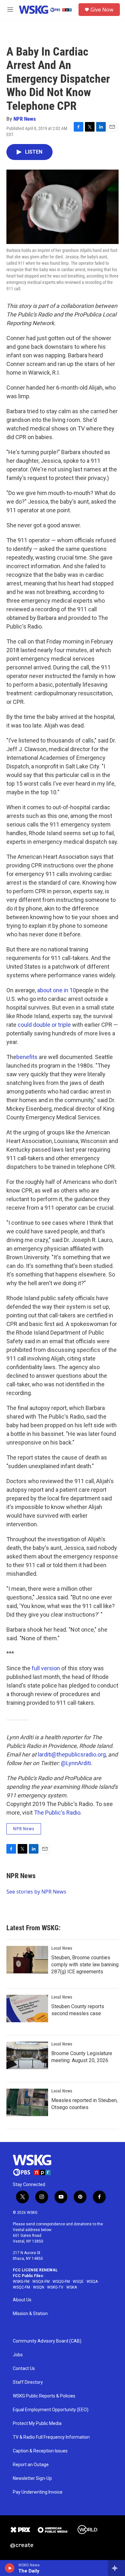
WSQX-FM (41, 2282)
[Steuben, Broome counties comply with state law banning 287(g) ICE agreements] (27, 1960)
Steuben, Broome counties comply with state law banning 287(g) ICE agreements (85, 1965)
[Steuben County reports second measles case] (27, 2008)
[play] (10, 2568)
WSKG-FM (21, 2282)
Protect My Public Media (37, 2424)
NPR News (25, 119)
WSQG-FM (61, 2282)
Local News (62, 1948)
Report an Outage (31, 2465)
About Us (22, 2300)
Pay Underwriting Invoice (38, 2492)
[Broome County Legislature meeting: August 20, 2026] (27, 2055)
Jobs (18, 2355)
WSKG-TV (55, 2287)
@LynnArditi (76, 1763)
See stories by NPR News (36, 1892)
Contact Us (24, 2369)
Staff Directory (28, 2382)
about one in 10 (57, 990)
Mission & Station (30, 2314)
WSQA (92, 2282)
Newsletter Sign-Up (32, 2478)
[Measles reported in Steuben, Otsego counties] (27, 2102)
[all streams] (117, 2568)
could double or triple (44, 1025)
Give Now (102, 10)
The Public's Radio (57, 1813)
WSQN (39, 2287)
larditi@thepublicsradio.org (72, 1754)
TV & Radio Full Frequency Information (51, 2437)
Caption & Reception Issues (40, 2451)
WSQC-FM (21, 2287)
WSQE (78, 2282)
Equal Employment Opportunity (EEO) (51, 2410)
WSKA (72, 2287)
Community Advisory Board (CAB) (47, 2341)
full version (46, 1668)
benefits (27, 1057)
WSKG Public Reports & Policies (44, 2396)
